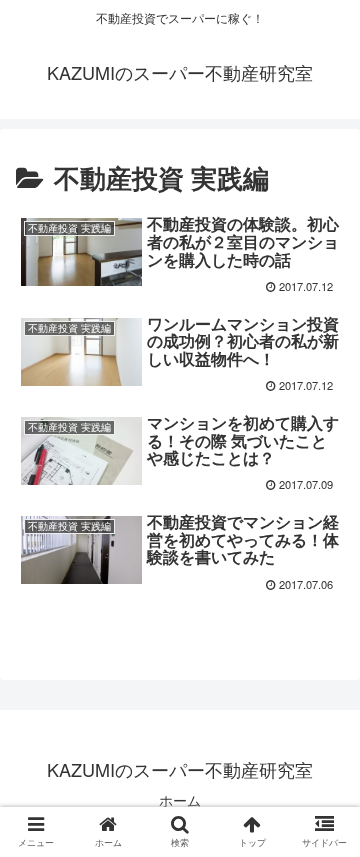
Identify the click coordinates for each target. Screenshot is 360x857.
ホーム (180, 800)
